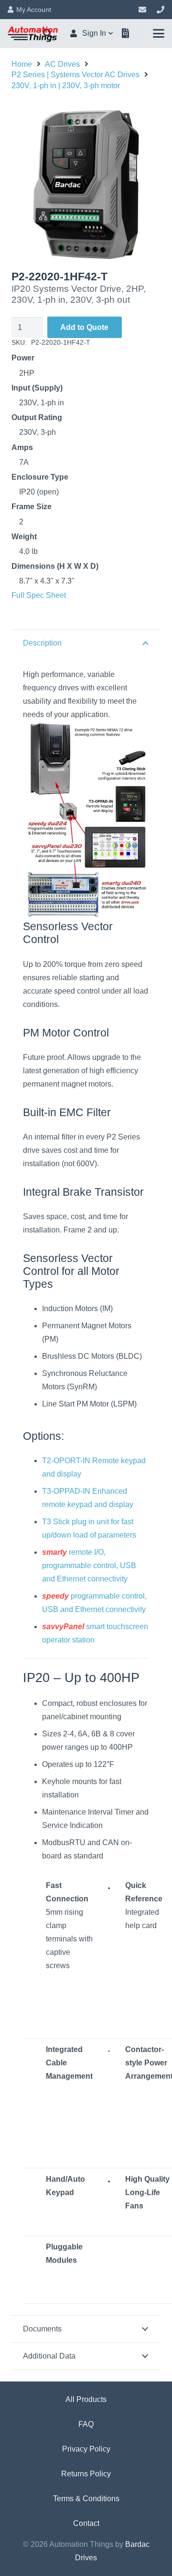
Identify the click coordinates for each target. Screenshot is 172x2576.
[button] (92, 33)
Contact (86, 2523)
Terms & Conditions (86, 2499)
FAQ (86, 2424)
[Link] (142, 9)
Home (22, 64)
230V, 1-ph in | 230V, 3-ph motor (66, 86)
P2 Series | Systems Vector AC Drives (75, 75)
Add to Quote (84, 327)
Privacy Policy (86, 2449)
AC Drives (62, 64)
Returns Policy (86, 2474)
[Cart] (126, 33)
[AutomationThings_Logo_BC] (33, 33)
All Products (86, 2399)
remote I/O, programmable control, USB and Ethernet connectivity (89, 1565)
